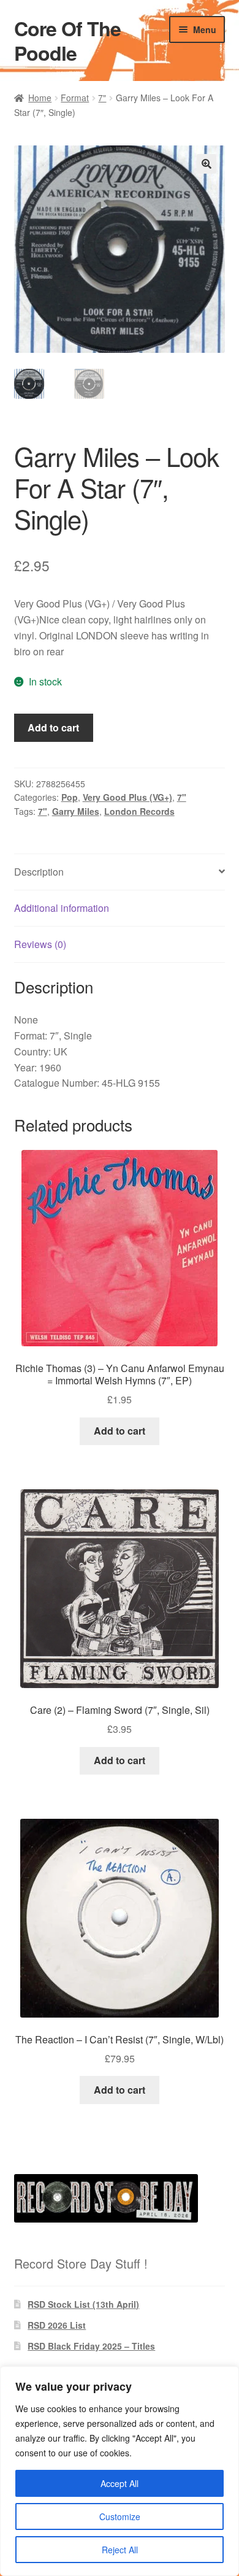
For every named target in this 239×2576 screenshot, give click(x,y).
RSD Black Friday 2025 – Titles (91, 2346)
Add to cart (53, 727)
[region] (120, 2471)
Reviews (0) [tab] (40, 944)
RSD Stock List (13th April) (83, 2304)
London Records (139, 811)
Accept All (120, 2483)
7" (102, 98)
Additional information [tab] (62, 908)
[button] (207, 164)
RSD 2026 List (57, 2325)
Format (75, 98)
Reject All (120, 2550)
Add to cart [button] (120, 1431)
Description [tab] (39, 872)
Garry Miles (76, 811)
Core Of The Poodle (67, 40)
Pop (70, 797)
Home (40, 98)
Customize (120, 2516)
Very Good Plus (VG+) (127, 797)
